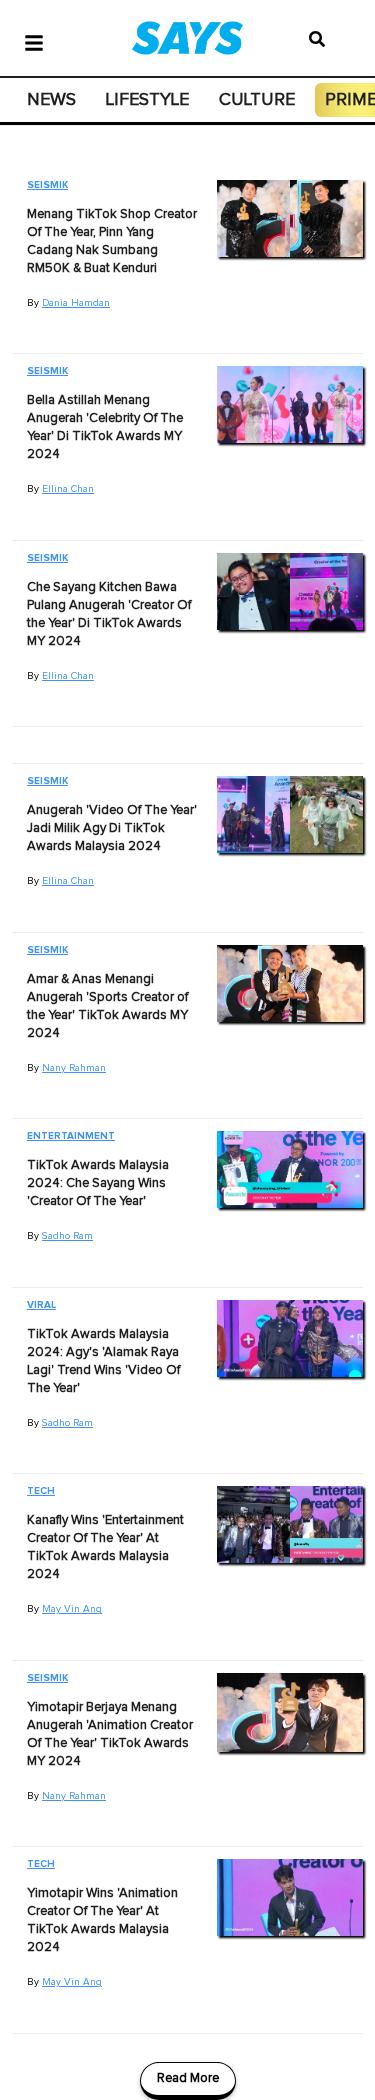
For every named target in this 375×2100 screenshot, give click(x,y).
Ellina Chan (68, 489)
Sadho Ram (67, 1236)
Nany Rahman (74, 1068)
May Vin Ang (72, 1609)
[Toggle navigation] (34, 41)
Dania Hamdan (76, 303)
